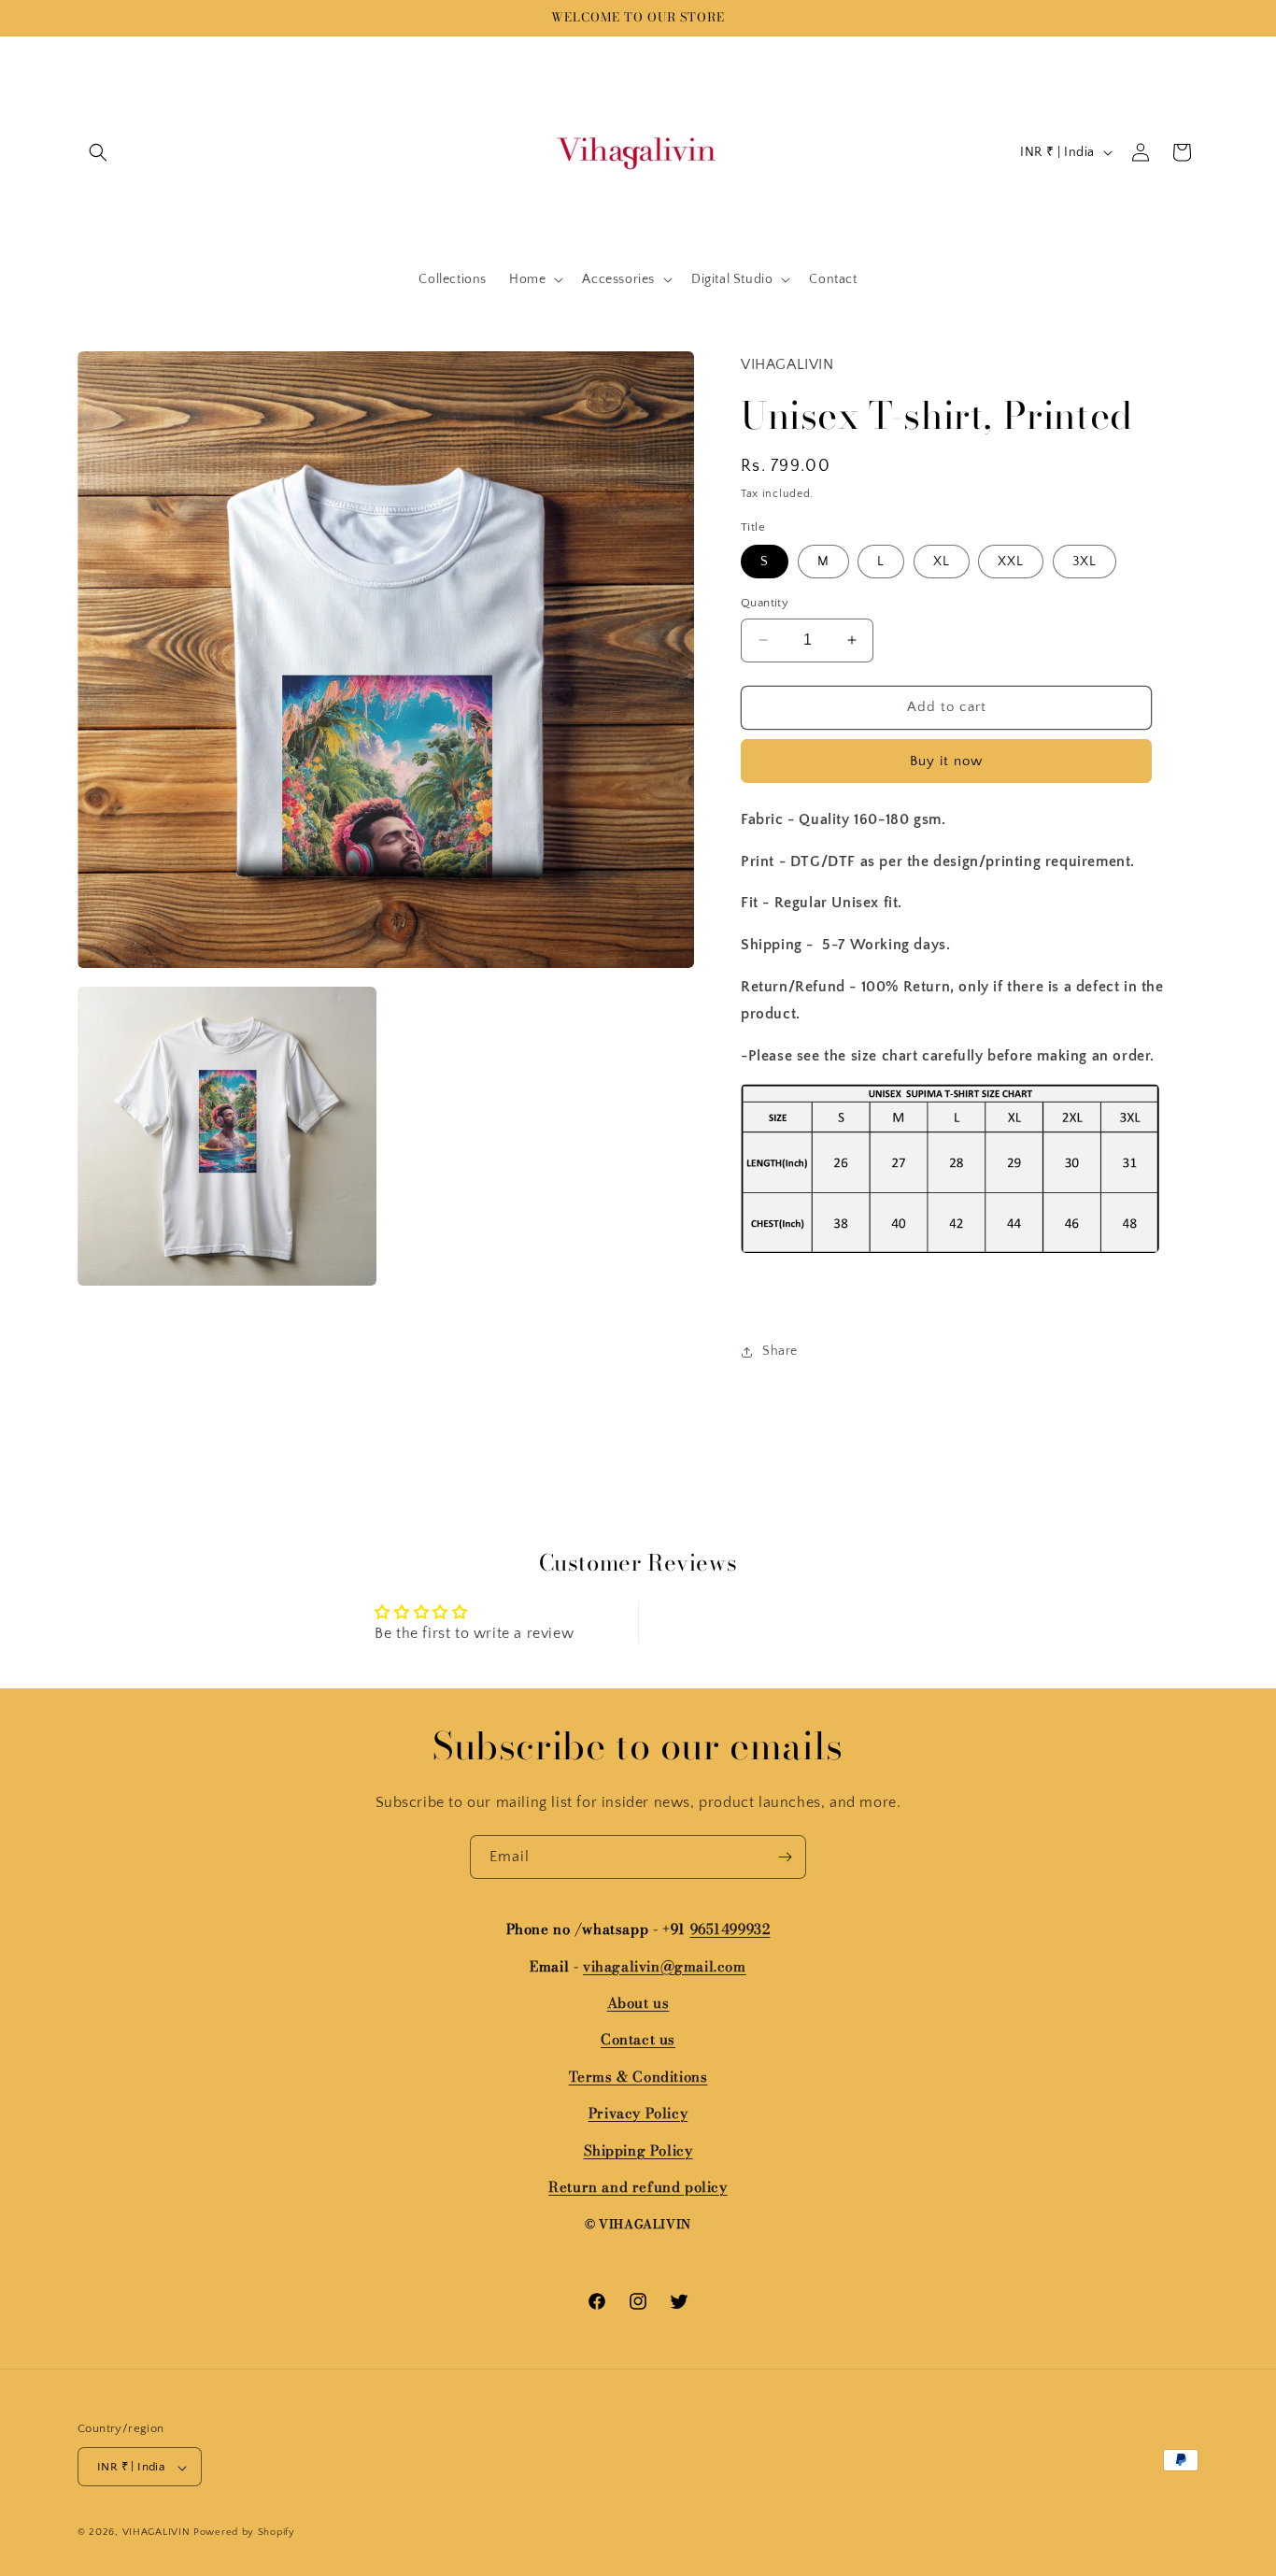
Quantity (765, 603)
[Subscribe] (785, 1857)
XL (942, 562)
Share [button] (780, 1351)
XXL (1011, 562)
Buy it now (946, 761)
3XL (1085, 562)
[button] (98, 152)
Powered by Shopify (244, 2533)
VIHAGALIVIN (156, 2533)
